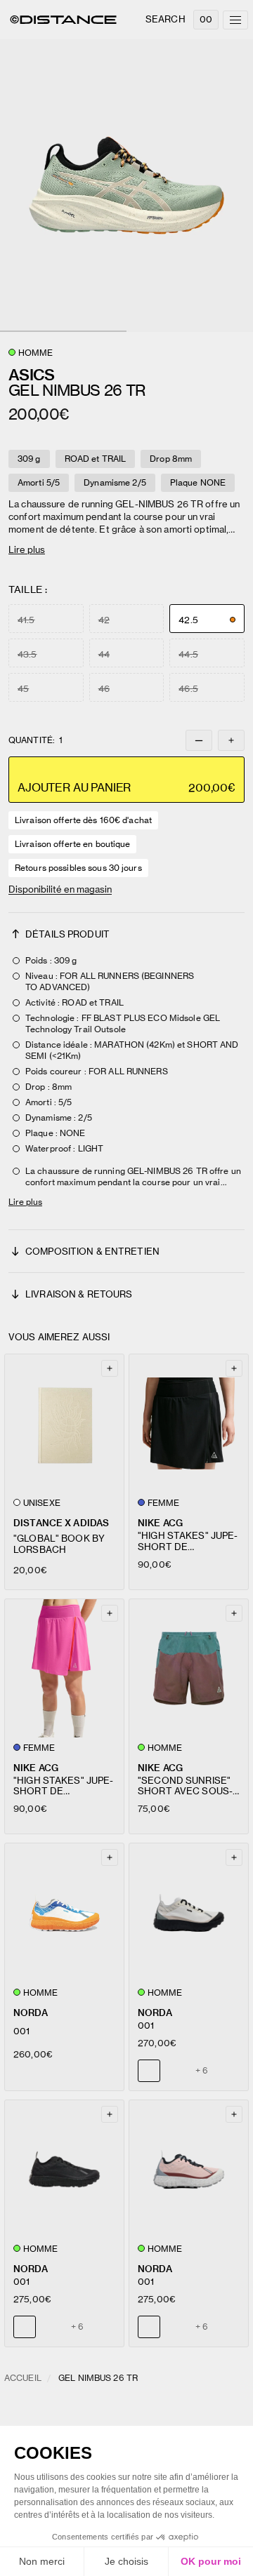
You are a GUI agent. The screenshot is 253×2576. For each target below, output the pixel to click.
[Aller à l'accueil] (63, 20)
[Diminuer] (199, 740)
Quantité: (35, 740)
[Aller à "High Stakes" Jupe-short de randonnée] (189, 1423)
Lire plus (27, 549)
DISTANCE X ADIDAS (61, 1523)
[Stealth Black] (176, 2071)
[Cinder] (51, 2327)
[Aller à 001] (64, 1913)
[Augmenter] (231, 740)
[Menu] (235, 20)
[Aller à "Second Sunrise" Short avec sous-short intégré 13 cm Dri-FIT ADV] (189, 1668)
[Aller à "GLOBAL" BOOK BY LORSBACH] (64, 1423)
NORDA (31, 2013)
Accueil (23, 2378)
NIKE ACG (160, 1523)
